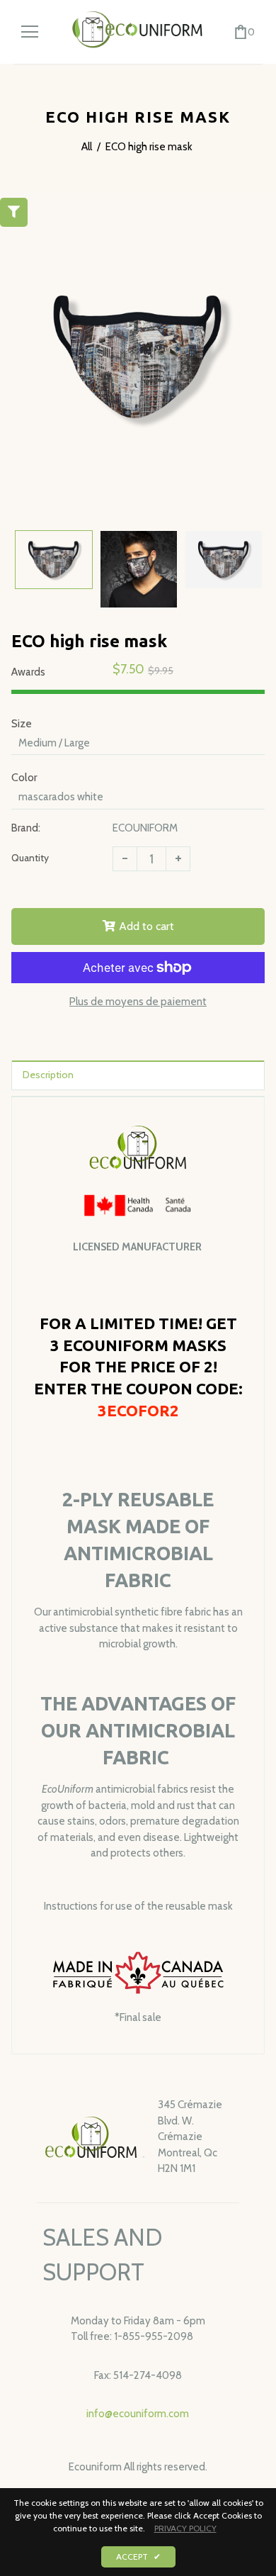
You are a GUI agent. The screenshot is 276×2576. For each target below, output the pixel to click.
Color (24, 777)
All (87, 147)
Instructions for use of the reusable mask (138, 1906)
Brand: (26, 828)
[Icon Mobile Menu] (30, 32)
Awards (28, 672)
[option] (138, 357)
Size (22, 723)
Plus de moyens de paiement (138, 1002)
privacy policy (185, 2528)
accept (138, 2557)
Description (48, 1075)
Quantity (30, 858)
